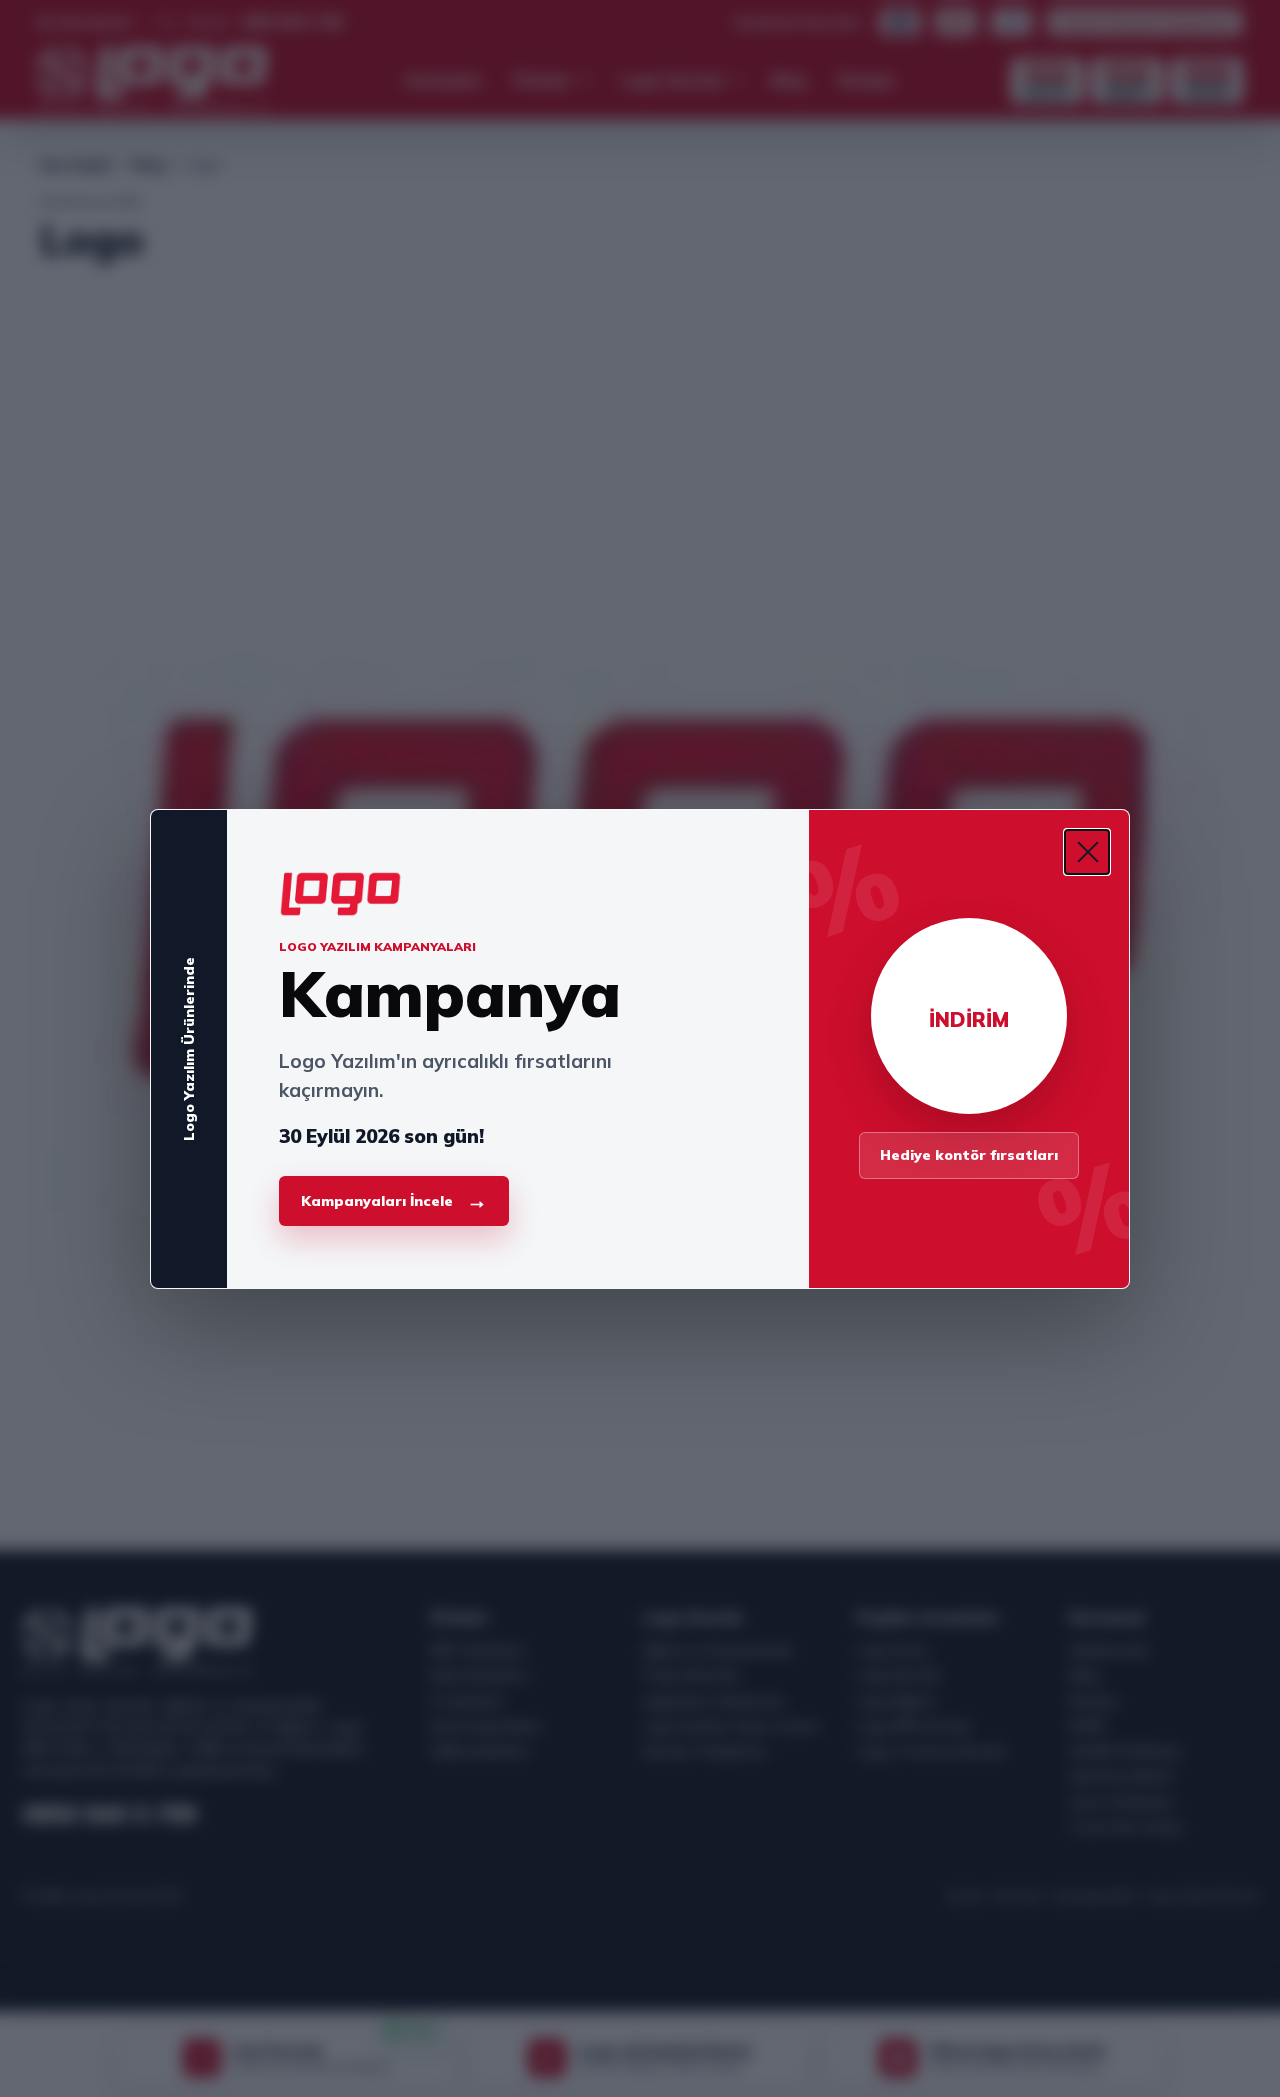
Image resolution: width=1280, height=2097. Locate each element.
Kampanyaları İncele (394, 1200)
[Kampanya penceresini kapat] (1087, 852)
